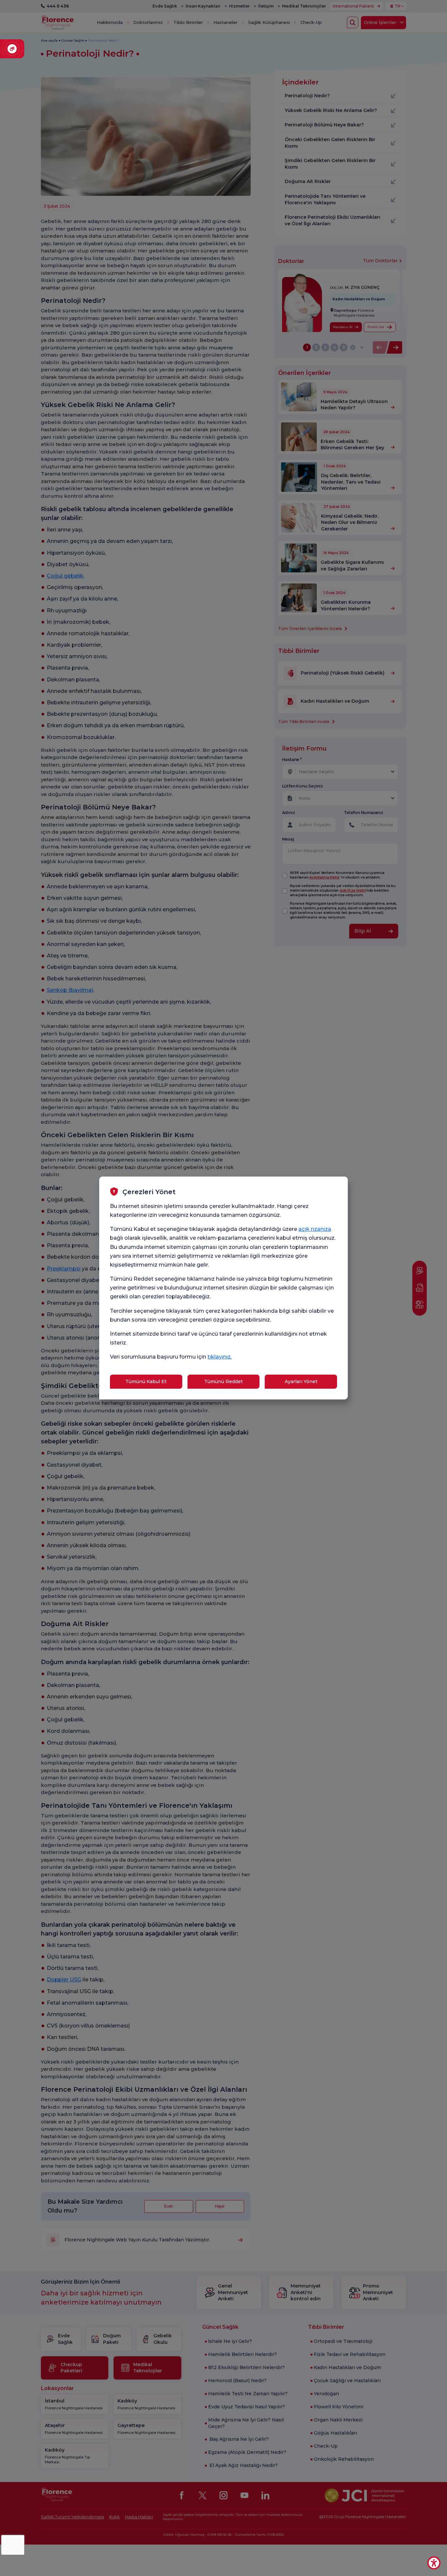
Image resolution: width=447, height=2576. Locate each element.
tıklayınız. (220, 1357)
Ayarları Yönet (301, 1381)
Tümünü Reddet (223, 1381)
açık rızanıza (315, 1229)
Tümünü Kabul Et (146, 1381)
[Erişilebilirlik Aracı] (434, 2563)
